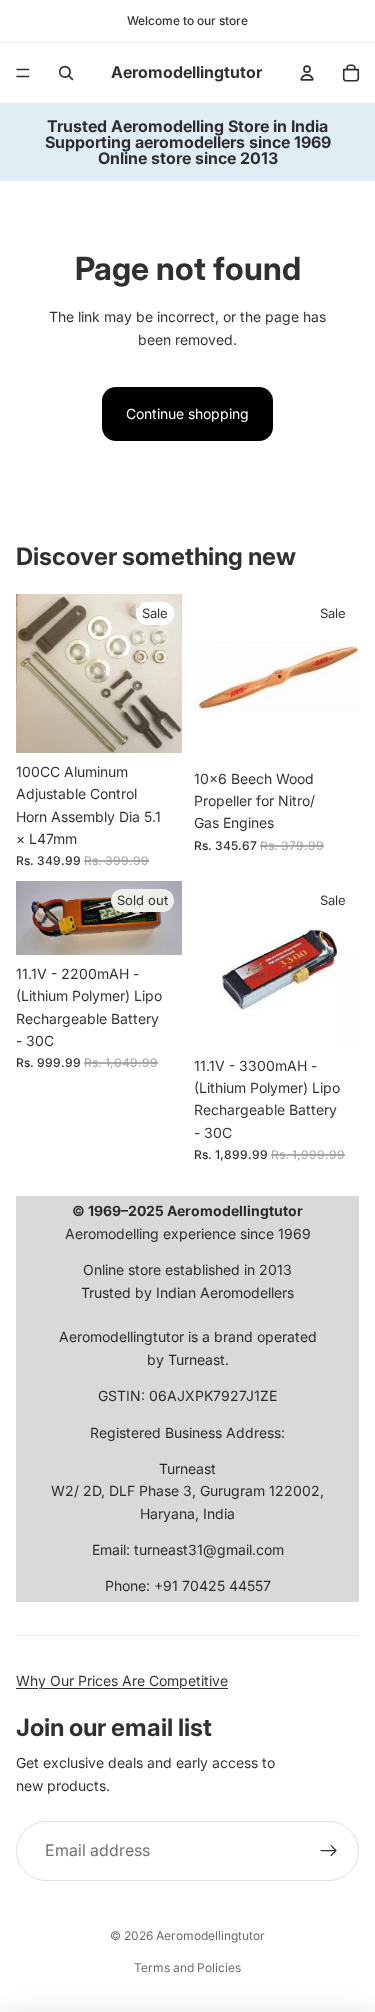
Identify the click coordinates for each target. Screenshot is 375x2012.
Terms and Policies (187, 1967)
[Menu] (23, 73)
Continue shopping (187, 413)
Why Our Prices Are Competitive (122, 1680)
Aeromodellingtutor (210, 1935)
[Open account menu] (307, 73)
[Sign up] (329, 1851)
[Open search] (66, 73)
